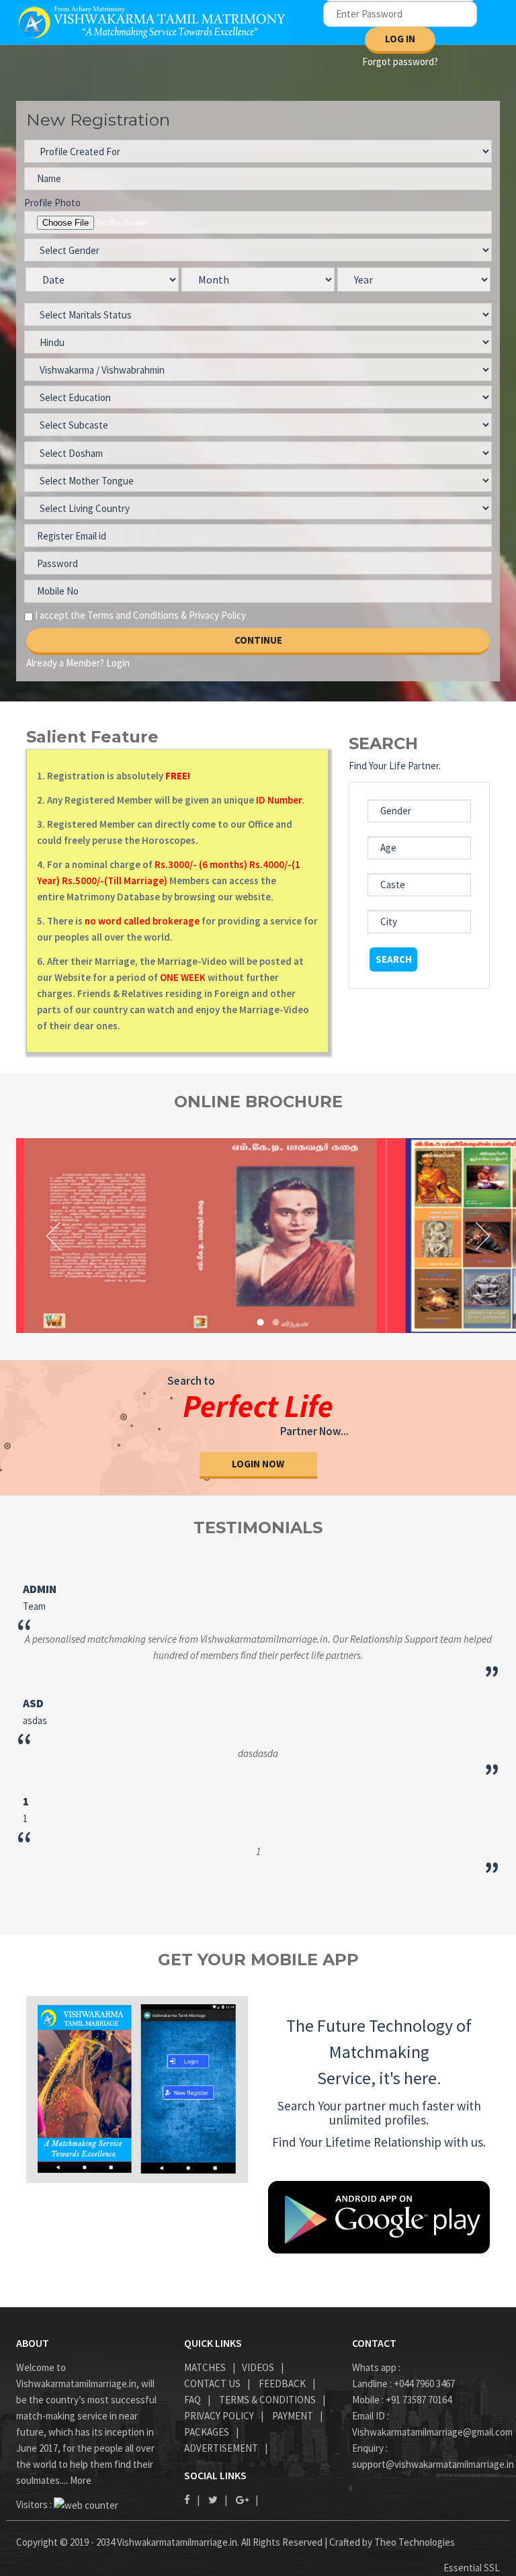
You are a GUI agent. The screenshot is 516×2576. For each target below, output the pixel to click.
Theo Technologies (415, 2542)
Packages (207, 2432)
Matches (205, 2367)
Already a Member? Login (78, 663)
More (81, 2480)
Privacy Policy (219, 2416)
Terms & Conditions (267, 2400)
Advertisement (221, 2448)
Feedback (282, 2384)
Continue (258, 640)
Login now (258, 1464)
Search (394, 959)
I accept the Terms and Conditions (107, 615)
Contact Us (212, 2384)
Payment (293, 2416)
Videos (258, 2367)
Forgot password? (400, 61)
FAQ (192, 2400)
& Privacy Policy (213, 615)
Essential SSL (472, 2568)
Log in (400, 39)
